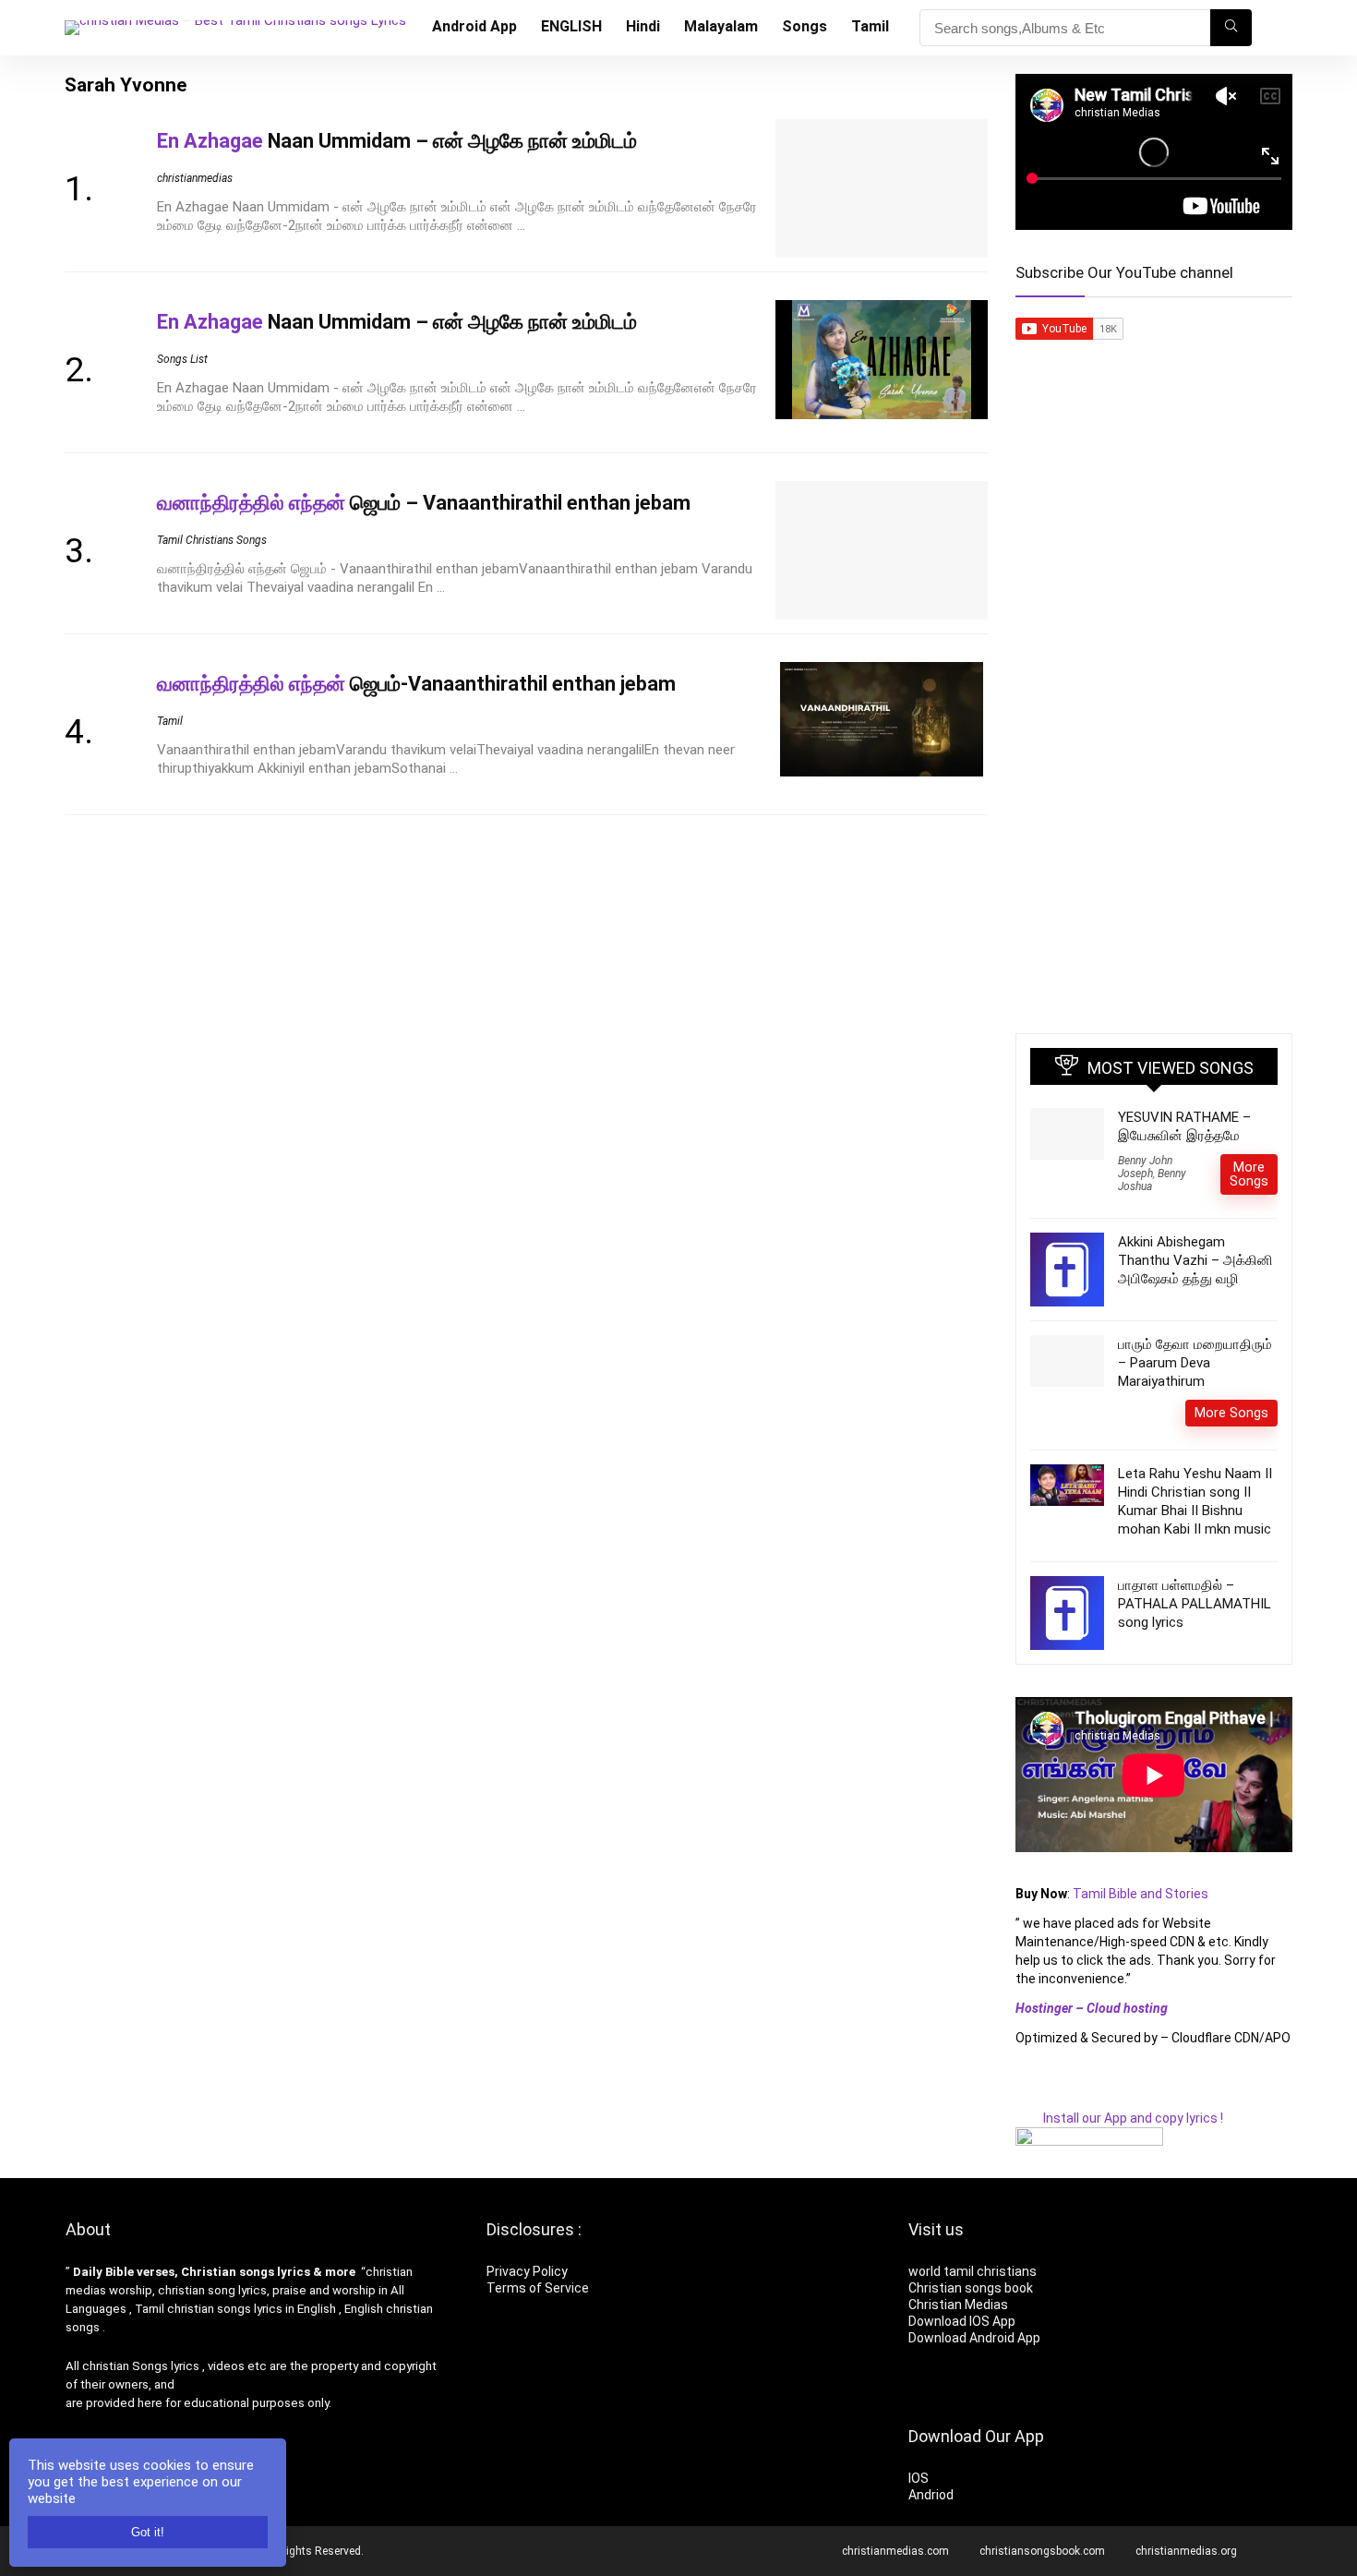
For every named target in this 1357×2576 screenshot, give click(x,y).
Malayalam (721, 26)
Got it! (148, 2532)
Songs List (182, 359)
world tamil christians (973, 2271)
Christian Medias (960, 2305)
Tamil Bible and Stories (1142, 1894)
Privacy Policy (527, 2271)
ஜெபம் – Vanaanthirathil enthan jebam (424, 503)
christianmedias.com (895, 2551)
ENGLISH (571, 26)
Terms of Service (538, 2288)
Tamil (870, 26)
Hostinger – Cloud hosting (1092, 2008)
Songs (805, 26)
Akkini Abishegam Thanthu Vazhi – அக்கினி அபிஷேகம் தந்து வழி (1195, 1260)
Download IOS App (962, 2321)
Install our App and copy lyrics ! (1119, 2118)
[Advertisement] (1154, 724)
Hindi (643, 26)
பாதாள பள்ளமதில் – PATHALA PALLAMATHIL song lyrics (1195, 1604)
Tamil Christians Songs (212, 540)
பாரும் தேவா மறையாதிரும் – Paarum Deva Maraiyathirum (1195, 1363)
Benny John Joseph (1145, 1167)
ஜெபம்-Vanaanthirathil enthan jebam (416, 684)
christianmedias (195, 178)
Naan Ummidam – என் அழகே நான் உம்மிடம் (397, 141)
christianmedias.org (1186, 2551)
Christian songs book (971, 2288)
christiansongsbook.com (1042, 2551)
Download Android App (974, 2338)
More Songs (1249, 1174)
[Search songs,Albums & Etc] (1231, 28)
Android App (474, 26)
